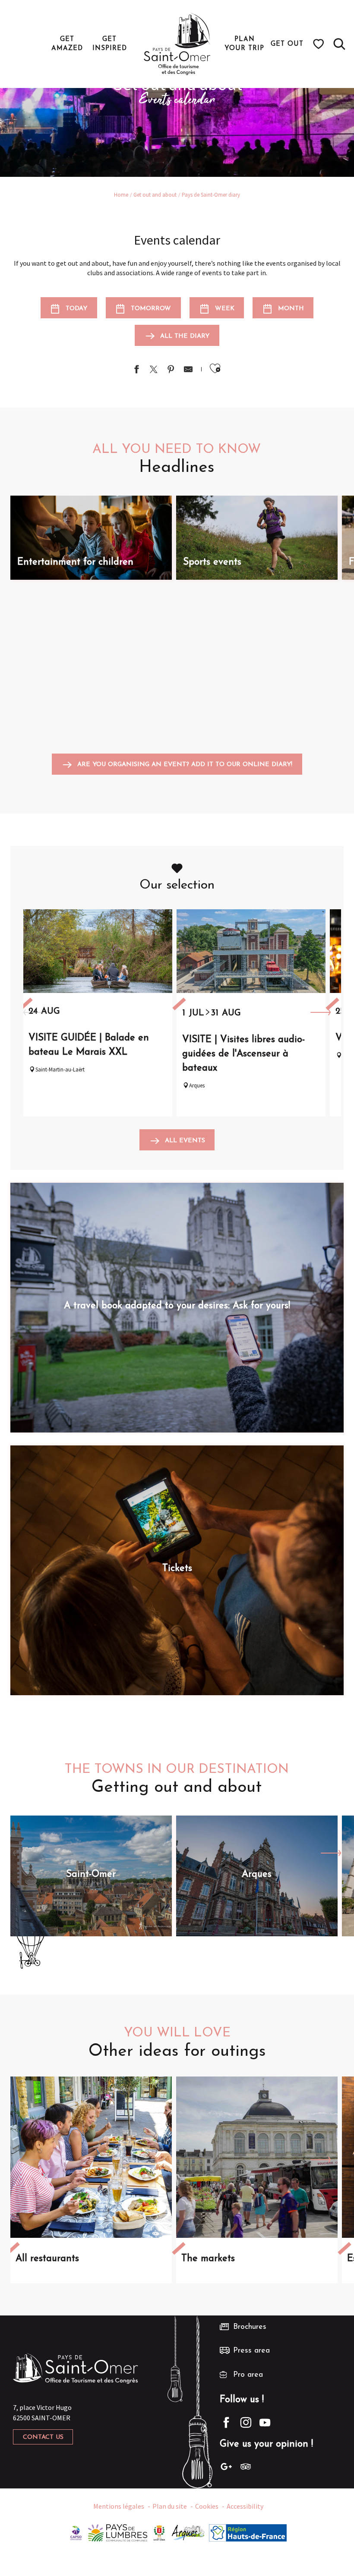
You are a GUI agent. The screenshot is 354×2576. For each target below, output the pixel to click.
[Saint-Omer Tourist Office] (177, 44)
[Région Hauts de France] (248, 2532)
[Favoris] (320, 44)
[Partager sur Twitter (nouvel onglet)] (154, 370)
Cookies (207, 2506)
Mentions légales (119, 2506)
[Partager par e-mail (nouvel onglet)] (188, 370)
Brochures (250, 2327)
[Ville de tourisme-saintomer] (159, 2532)
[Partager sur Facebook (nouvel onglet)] (136, 370)
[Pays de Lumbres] (118, 2532)
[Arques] (188, 2532)
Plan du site (170, 2506)
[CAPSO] (76, 2532)
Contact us (43, 2437)
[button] (339, 44)
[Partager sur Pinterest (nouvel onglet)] (171, 370)
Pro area (248, 2375)
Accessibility (245, 2506)
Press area (251, 2351)
